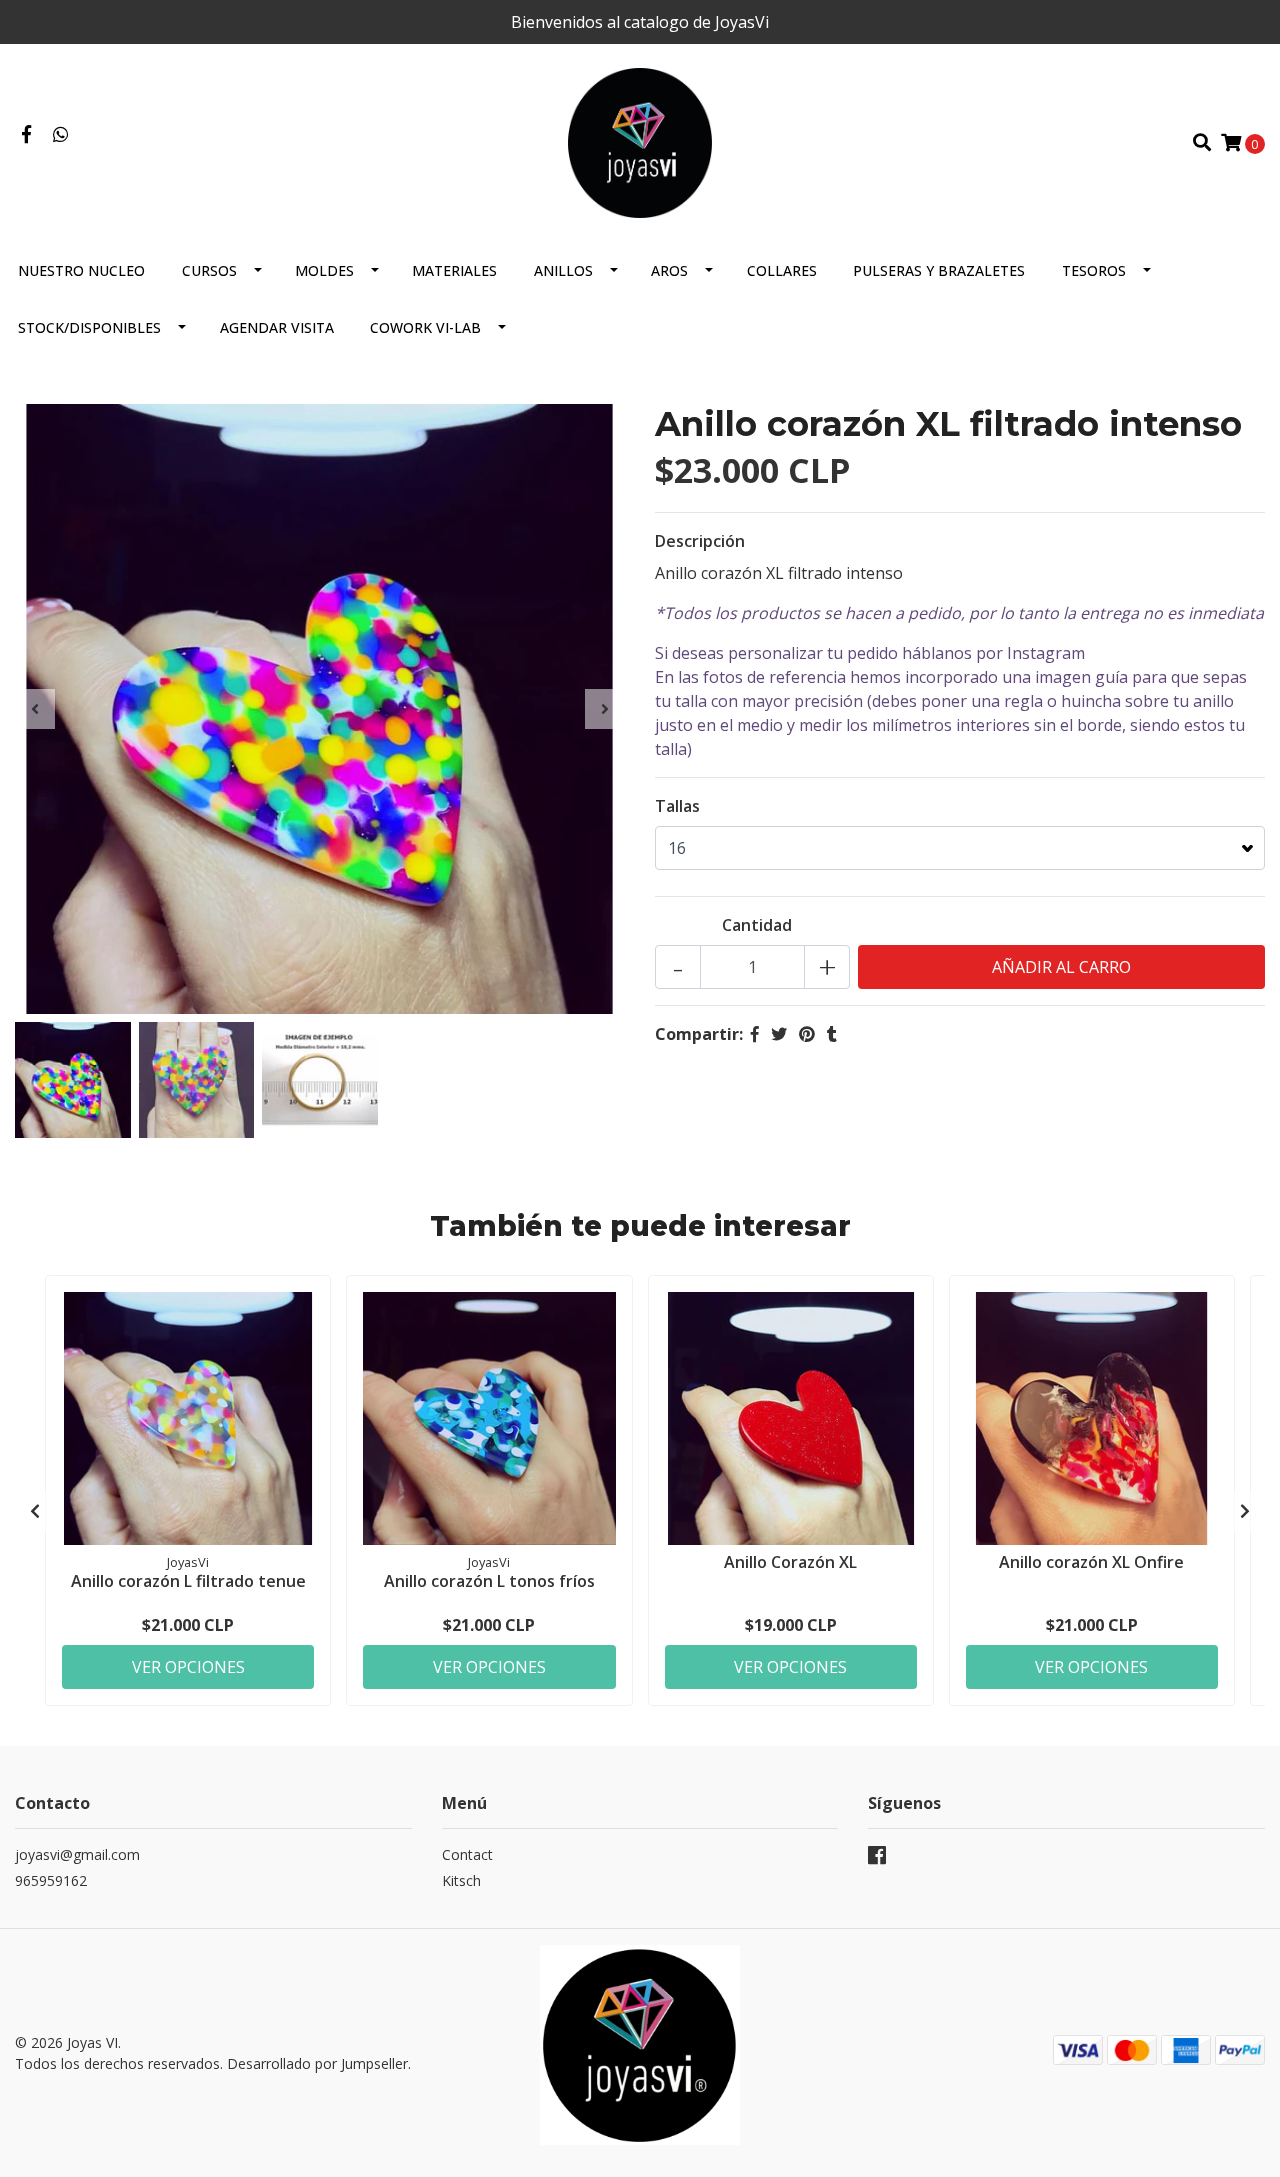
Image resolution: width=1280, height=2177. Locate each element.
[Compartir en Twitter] (779, 1034)
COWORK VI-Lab (425, 327)
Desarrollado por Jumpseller (317, 2063)
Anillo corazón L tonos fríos (489, 1581)
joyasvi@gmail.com (77, 1854)
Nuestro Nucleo (81, 270)
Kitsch (461, 1880)
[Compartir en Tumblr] (832, 1034)
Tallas (677, 806)
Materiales (454, 270)
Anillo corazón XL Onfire (1091, 1562)
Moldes (324, 270)
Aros (669, 270)
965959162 (51, 1880)
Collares (782, 270)
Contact (467, 1854)
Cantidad (757, 925)
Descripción (700, 541)
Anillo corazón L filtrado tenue (188, 1581)
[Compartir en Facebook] (755, 1034)
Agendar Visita (277, 327)
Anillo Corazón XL (790, 1562)
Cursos (209, 270)
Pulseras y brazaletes (939, 270)
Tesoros (1094, 270)
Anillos (563, 270)
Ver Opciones (188, 1667)
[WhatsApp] (61, 135)
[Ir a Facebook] (26, 135)
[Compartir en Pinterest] (807, 1034)
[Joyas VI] (640, 141)
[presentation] (35, 709)
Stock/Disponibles (89, 327)
